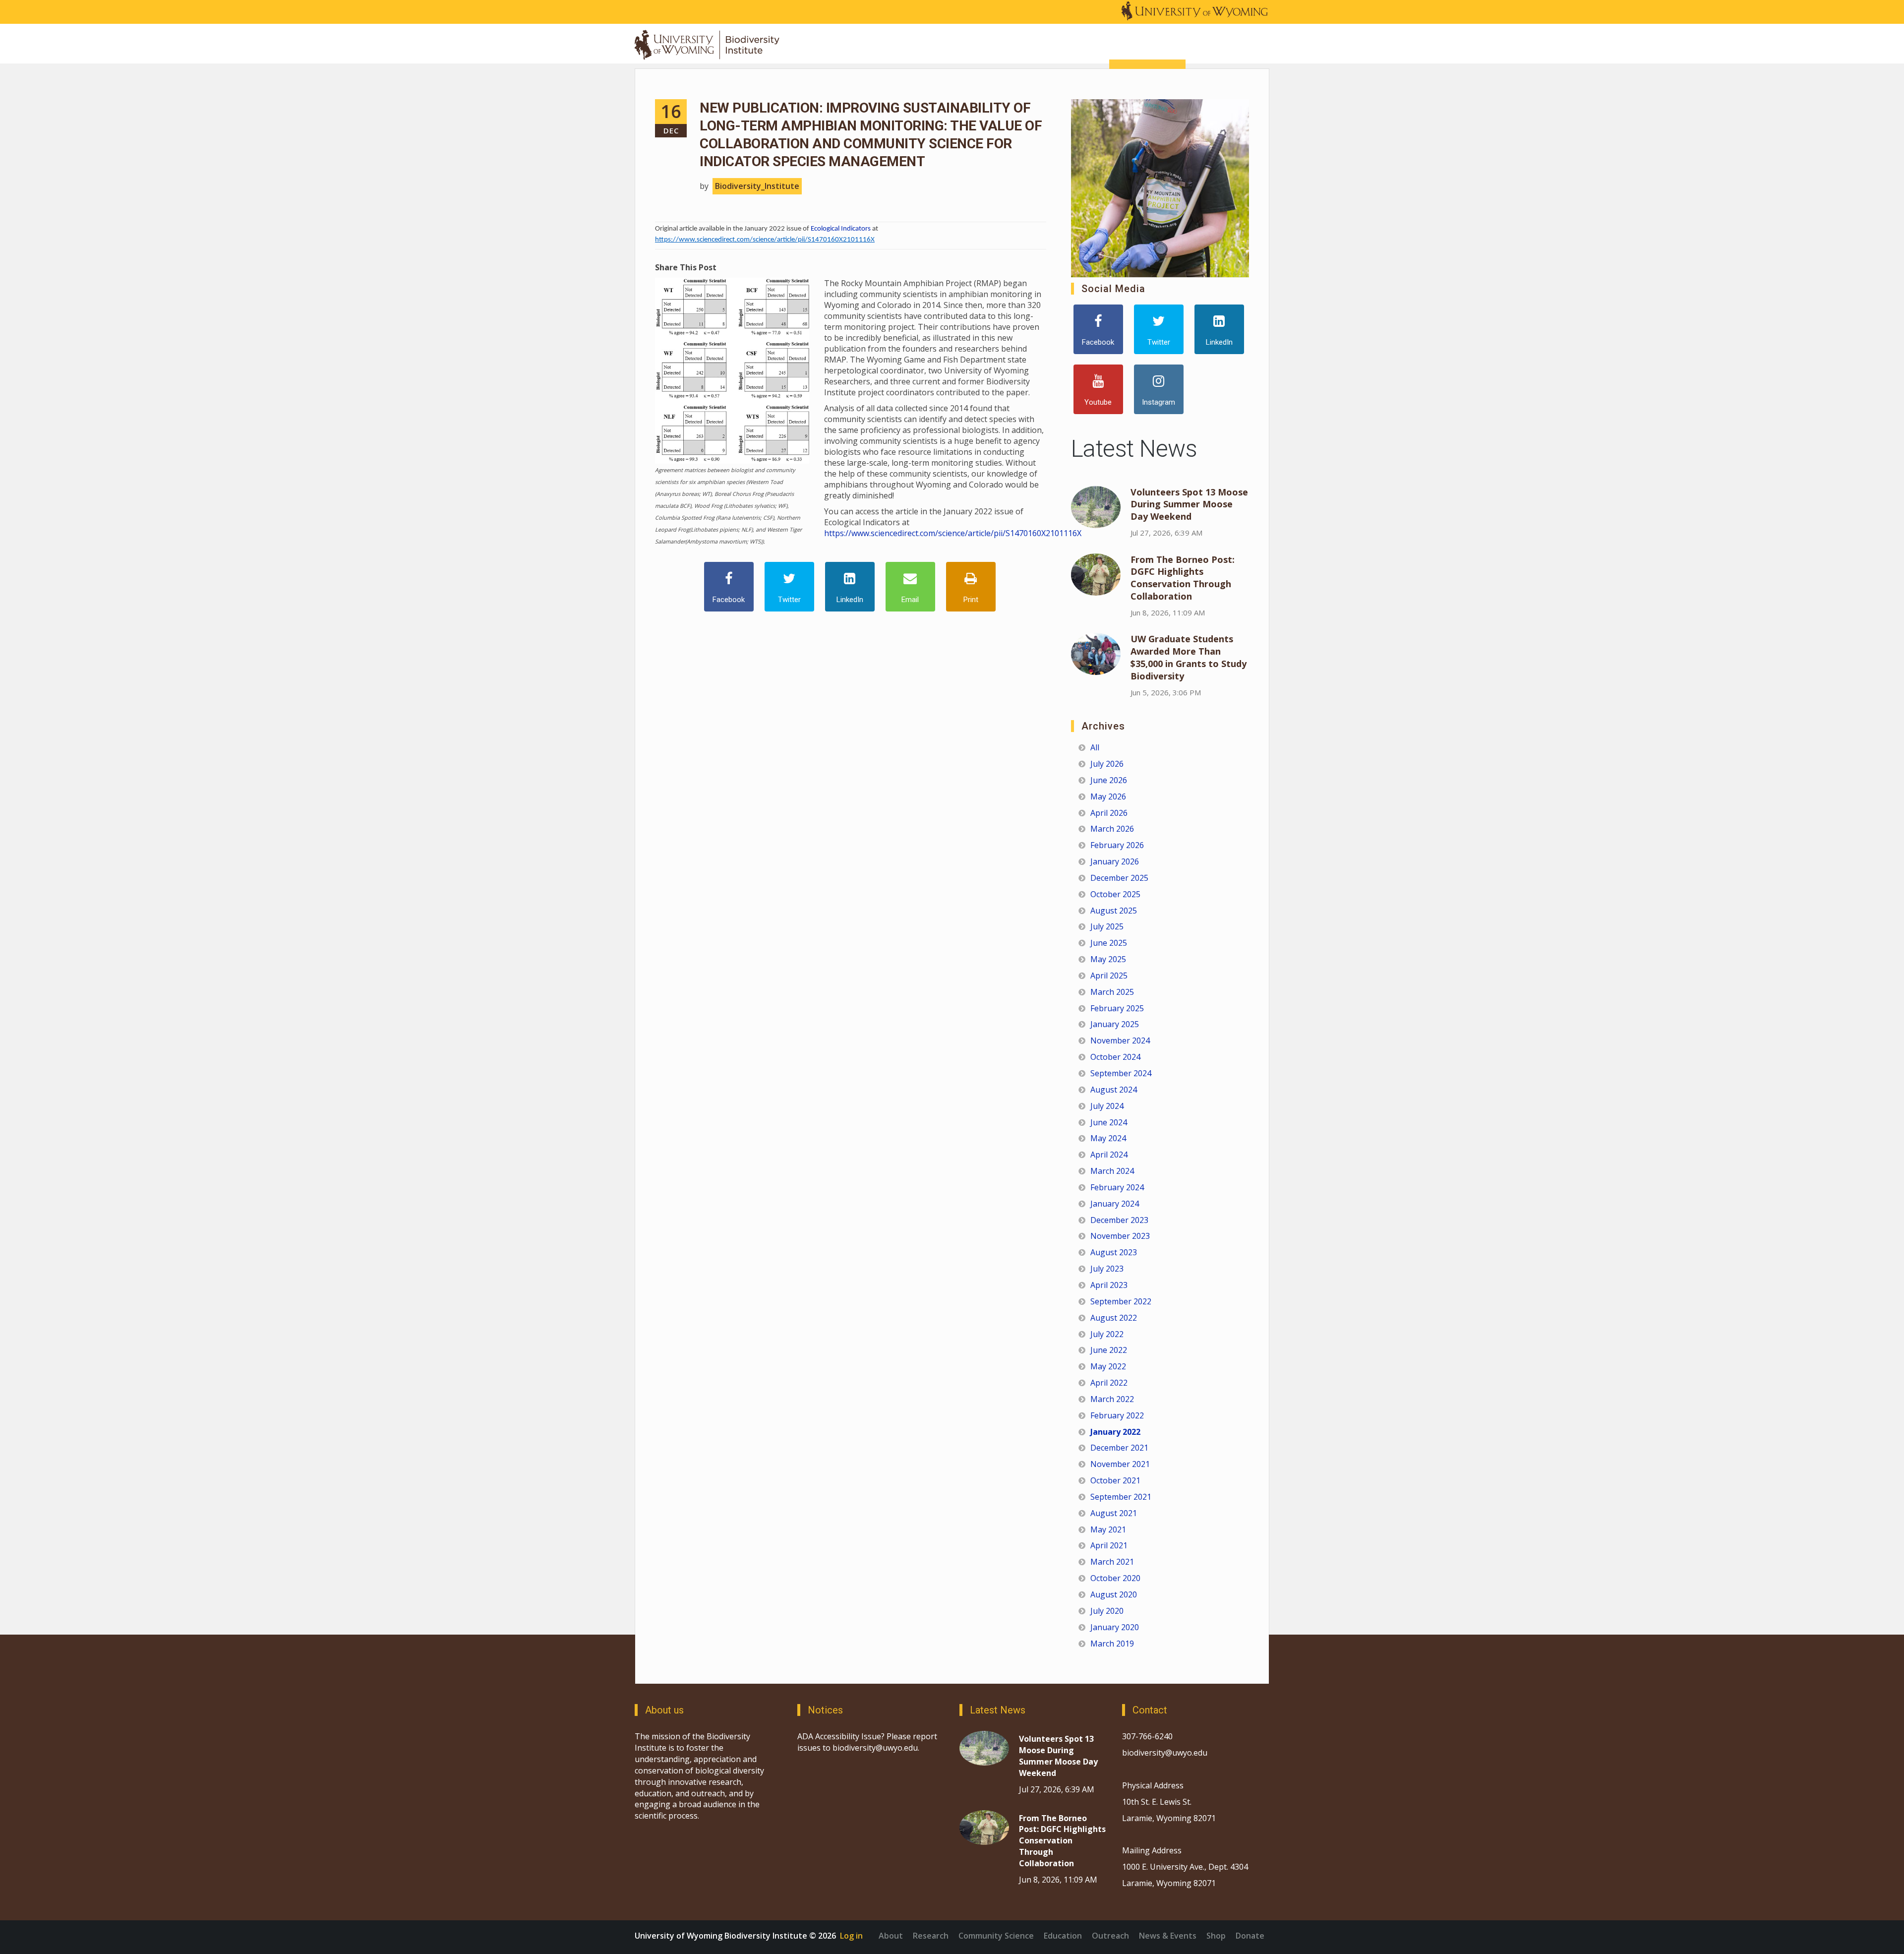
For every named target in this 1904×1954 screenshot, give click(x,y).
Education (1063, 1936)
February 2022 (1117, 1415)
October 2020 (1115, 1578)
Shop (1216, 1936)
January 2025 (1115, 1024)
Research (931, 1936)
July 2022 (1107, 1334)
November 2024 (1120, 1040)
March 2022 (1112, 1399)
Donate (1250, 1936)
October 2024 (1115, 1057)
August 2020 (1114, 1594)
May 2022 (1108, 1366)
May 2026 (1108, 796)
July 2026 (1107, 764)
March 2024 (1112, 1171)
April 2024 (1109, 1155)
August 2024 (1114, 1090)
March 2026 (1112, 829)
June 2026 (1109, 780)
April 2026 (1109, 813)
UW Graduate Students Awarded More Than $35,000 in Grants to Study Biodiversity (1189, 657)
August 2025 (1114, 911)
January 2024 (1115, 1204)
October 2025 (1115, 894)
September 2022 (1121, 1301)
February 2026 (1117, 845)
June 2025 (1109, 943)
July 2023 (1107, 1269)
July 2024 (1107, 1106)
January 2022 (1115, 1432)
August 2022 (1114, 1318)
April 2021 (1109, 1545)
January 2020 (1115, 1627)
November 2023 (1120, 1236)
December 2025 (1119, 878)
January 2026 (1115, 861)
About (891, 1936)
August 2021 (1114, 1513)
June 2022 (1109, 1350)
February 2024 (1117, 1187)
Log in (851, 1936)
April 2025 (1109, 976)
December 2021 (1119, 1448)
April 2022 (1109, 1383)
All (1095, 747)
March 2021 (1112, 1562)
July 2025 (1107, 926)
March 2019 (1112, 1644)
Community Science (996, 1936)
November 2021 (1120, 1464)
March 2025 (1112, 992)
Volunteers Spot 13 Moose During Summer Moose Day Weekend (1189, 504)
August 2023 (1114, 1252)
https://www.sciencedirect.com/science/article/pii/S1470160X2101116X (765, 240)
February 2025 (1117, 1008)
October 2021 (1115, 1480)
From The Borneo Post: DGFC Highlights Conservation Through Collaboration (1183, 578)
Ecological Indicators (841, 229)
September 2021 (1121, 1497)
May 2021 (1108, 1529)
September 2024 (1121, 1073)
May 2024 (1108, 1138)
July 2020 (1107, 1611)
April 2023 (1109, 1285)
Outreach (1110, 1936)
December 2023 (1119, 1220)
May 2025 (1108, 959)
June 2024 (1109, 1122)
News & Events (1168, 1936)
